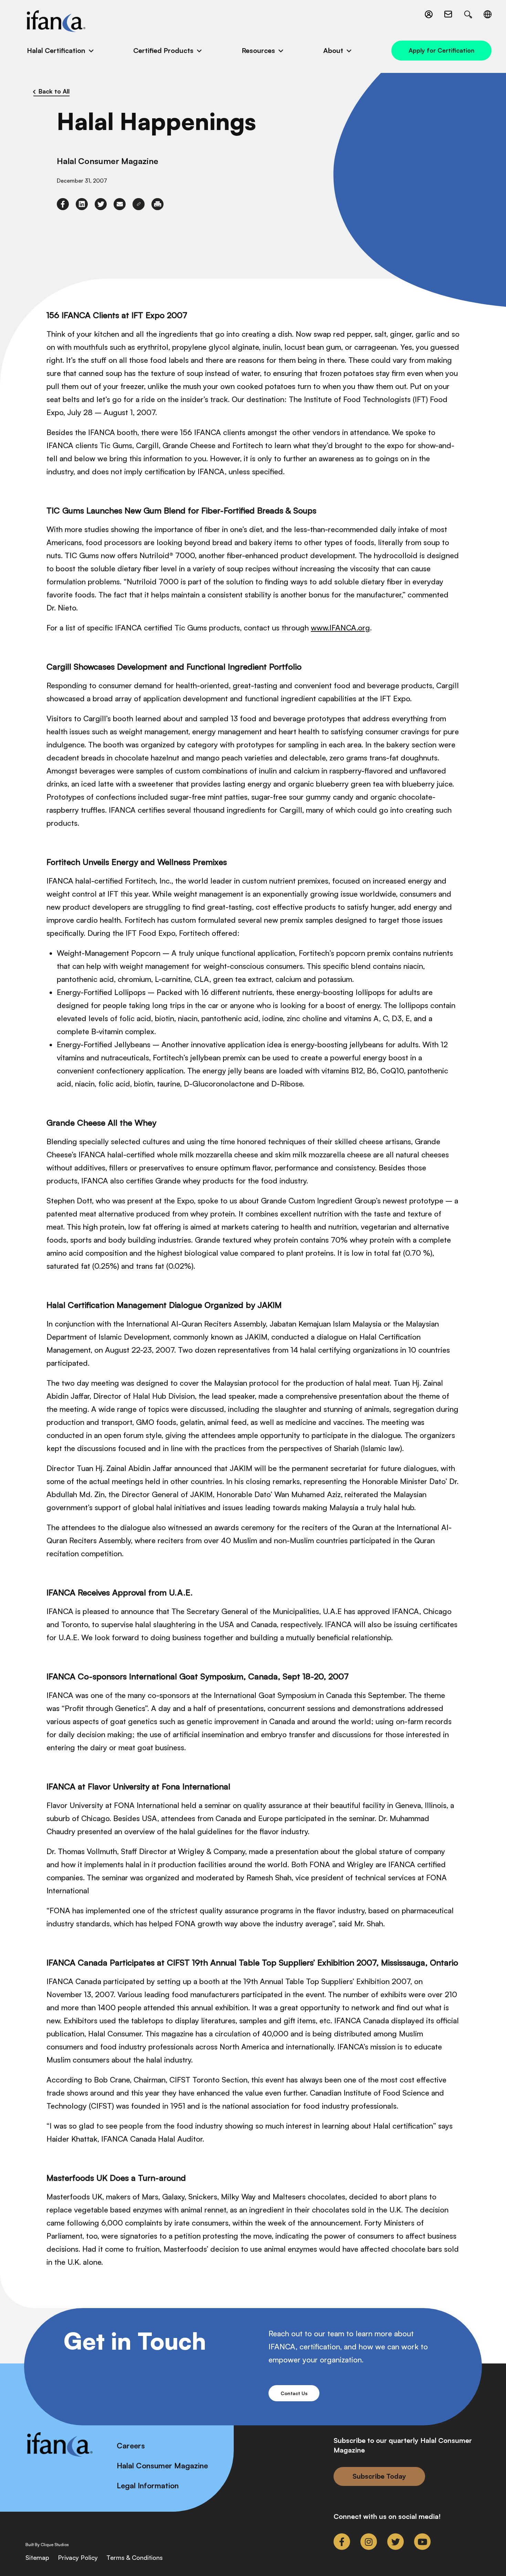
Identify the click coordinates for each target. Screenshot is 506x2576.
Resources (258, 50)
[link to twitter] (101, 204)
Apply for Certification (441, 50)
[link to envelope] (120, 204)
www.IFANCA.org (340, 627)
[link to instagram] (369, 2542)
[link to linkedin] (82, 204)
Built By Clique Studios (47, 2545)
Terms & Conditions (135, 2557)
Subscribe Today (379, 2476)
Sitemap (37, 2557)
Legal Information (148, 2485)
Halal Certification (56, 50)
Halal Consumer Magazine (162, 2465)
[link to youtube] (422, 2542)
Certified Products (163, 50)
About (333, 50)
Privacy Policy (78, 2557)
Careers (131, 2445)
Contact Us (294, 2393)
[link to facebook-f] (63, 204)
